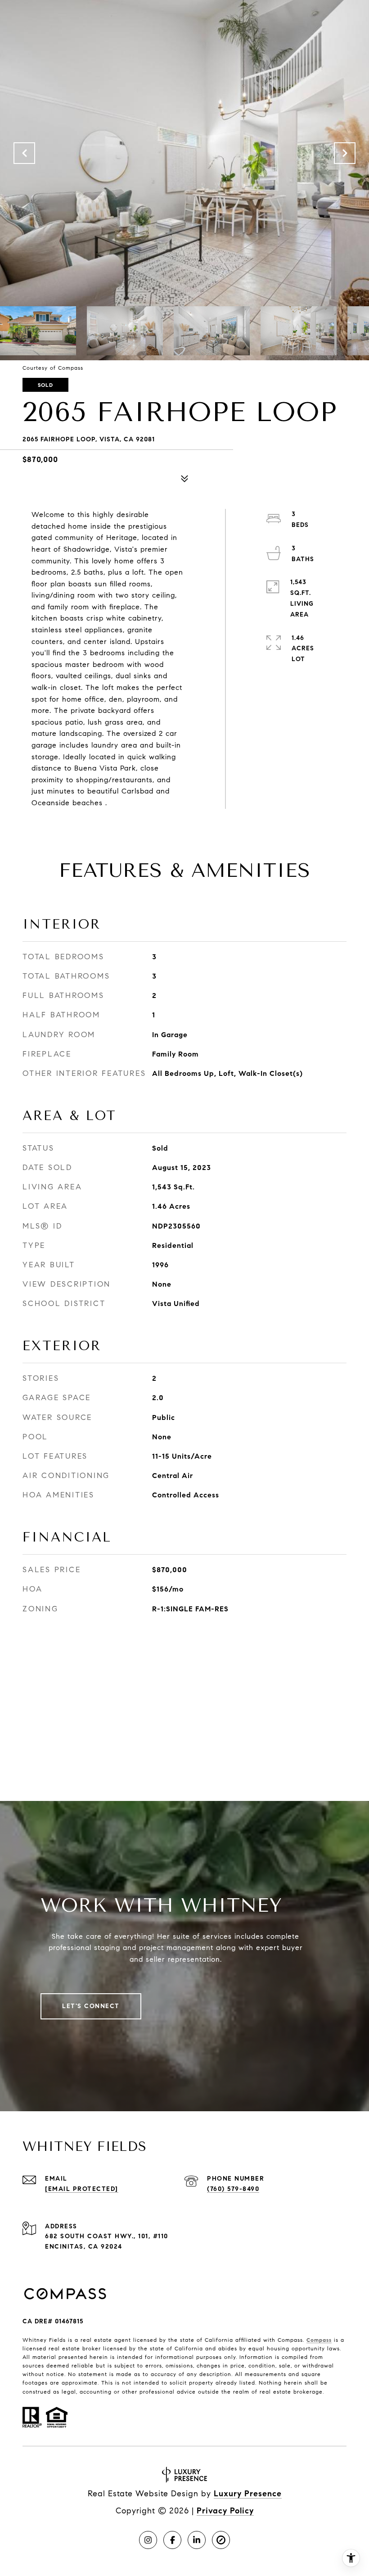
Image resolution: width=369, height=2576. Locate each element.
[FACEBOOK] (172, 2540)
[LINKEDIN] (197, 2540)
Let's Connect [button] (91, 2006)
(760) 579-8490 (233, 2189)
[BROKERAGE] (221, 2540)
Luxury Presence (248, 2494)
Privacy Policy (225, 2511)
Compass (319, 2340)
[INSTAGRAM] (148, 2540)
